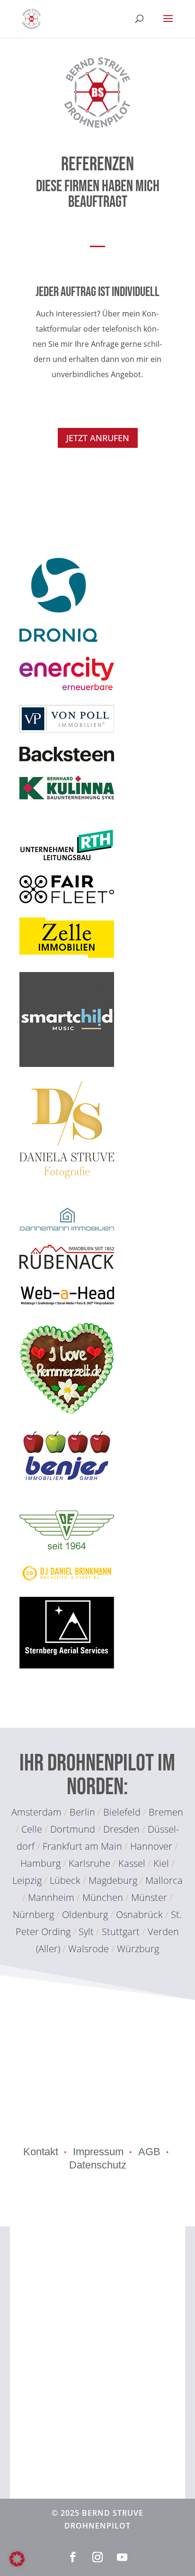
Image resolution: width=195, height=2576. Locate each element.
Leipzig (27, 1880)
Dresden (121, 1829)
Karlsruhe (89, 1863)
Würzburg (138, 1949)
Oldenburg (85, 1914)
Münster (150, 1897)
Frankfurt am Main (82, 1846)
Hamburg (40, 1863)
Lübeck (65, 1880)
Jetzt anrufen (98, 438)
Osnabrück (139, 1914)
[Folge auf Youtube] (122, 2557)
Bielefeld (122, 1812)
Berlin (82, 1812)
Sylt (86, 1932)
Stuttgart (121, 1932)
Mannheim (52, 1897)
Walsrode (89, 1949)
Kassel (132, 1863)
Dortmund (73, 1829)
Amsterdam (36, 1812)
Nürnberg (35, 1914)
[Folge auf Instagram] (97, 2557)
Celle (32, 1829)
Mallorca (164, 1880)
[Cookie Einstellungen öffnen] (17, 2564)
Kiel (161, 1863)
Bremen (166, 1812)
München (104, 1897)
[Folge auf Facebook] (73, 2557)
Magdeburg (114, 1880)
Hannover (151, 1846)
